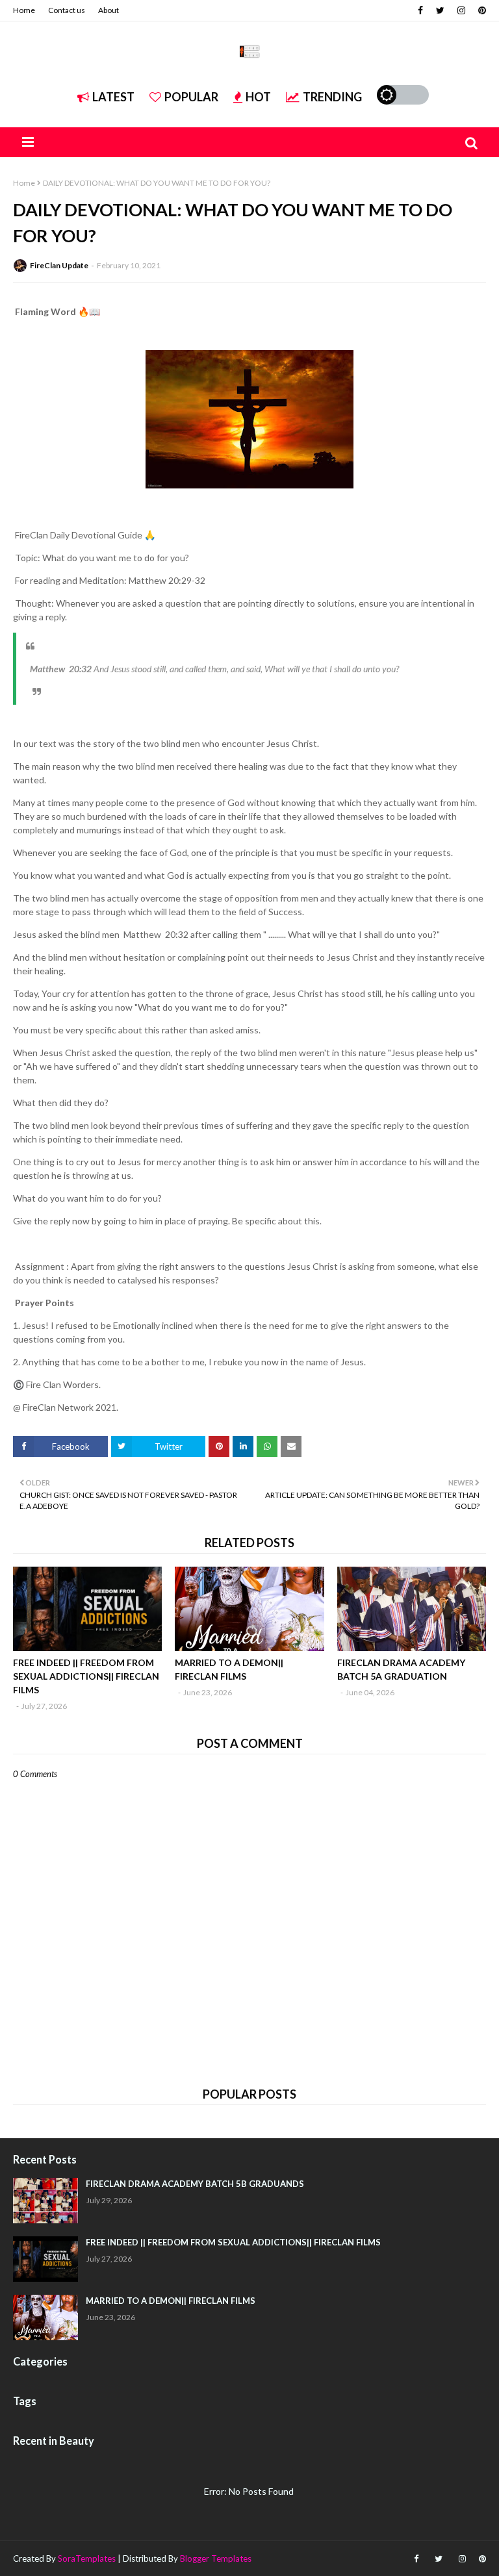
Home (24, 10)
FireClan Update (59, 265)
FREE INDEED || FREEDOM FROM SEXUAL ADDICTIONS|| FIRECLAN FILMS (86, 1676)
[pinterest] (480, 10)
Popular (191, 97)
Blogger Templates (216, 2558)
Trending (332, 97)
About (109, 10)
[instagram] (461, 10)
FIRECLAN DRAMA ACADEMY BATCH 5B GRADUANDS (195, 2184)
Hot (258, 97)
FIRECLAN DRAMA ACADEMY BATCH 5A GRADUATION (401, 1669)
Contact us (67, 10)
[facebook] (420, 10)
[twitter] (440, 10)
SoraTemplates (87, 2558)
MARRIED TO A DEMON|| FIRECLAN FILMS (229, 1669)
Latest (113, 97)
